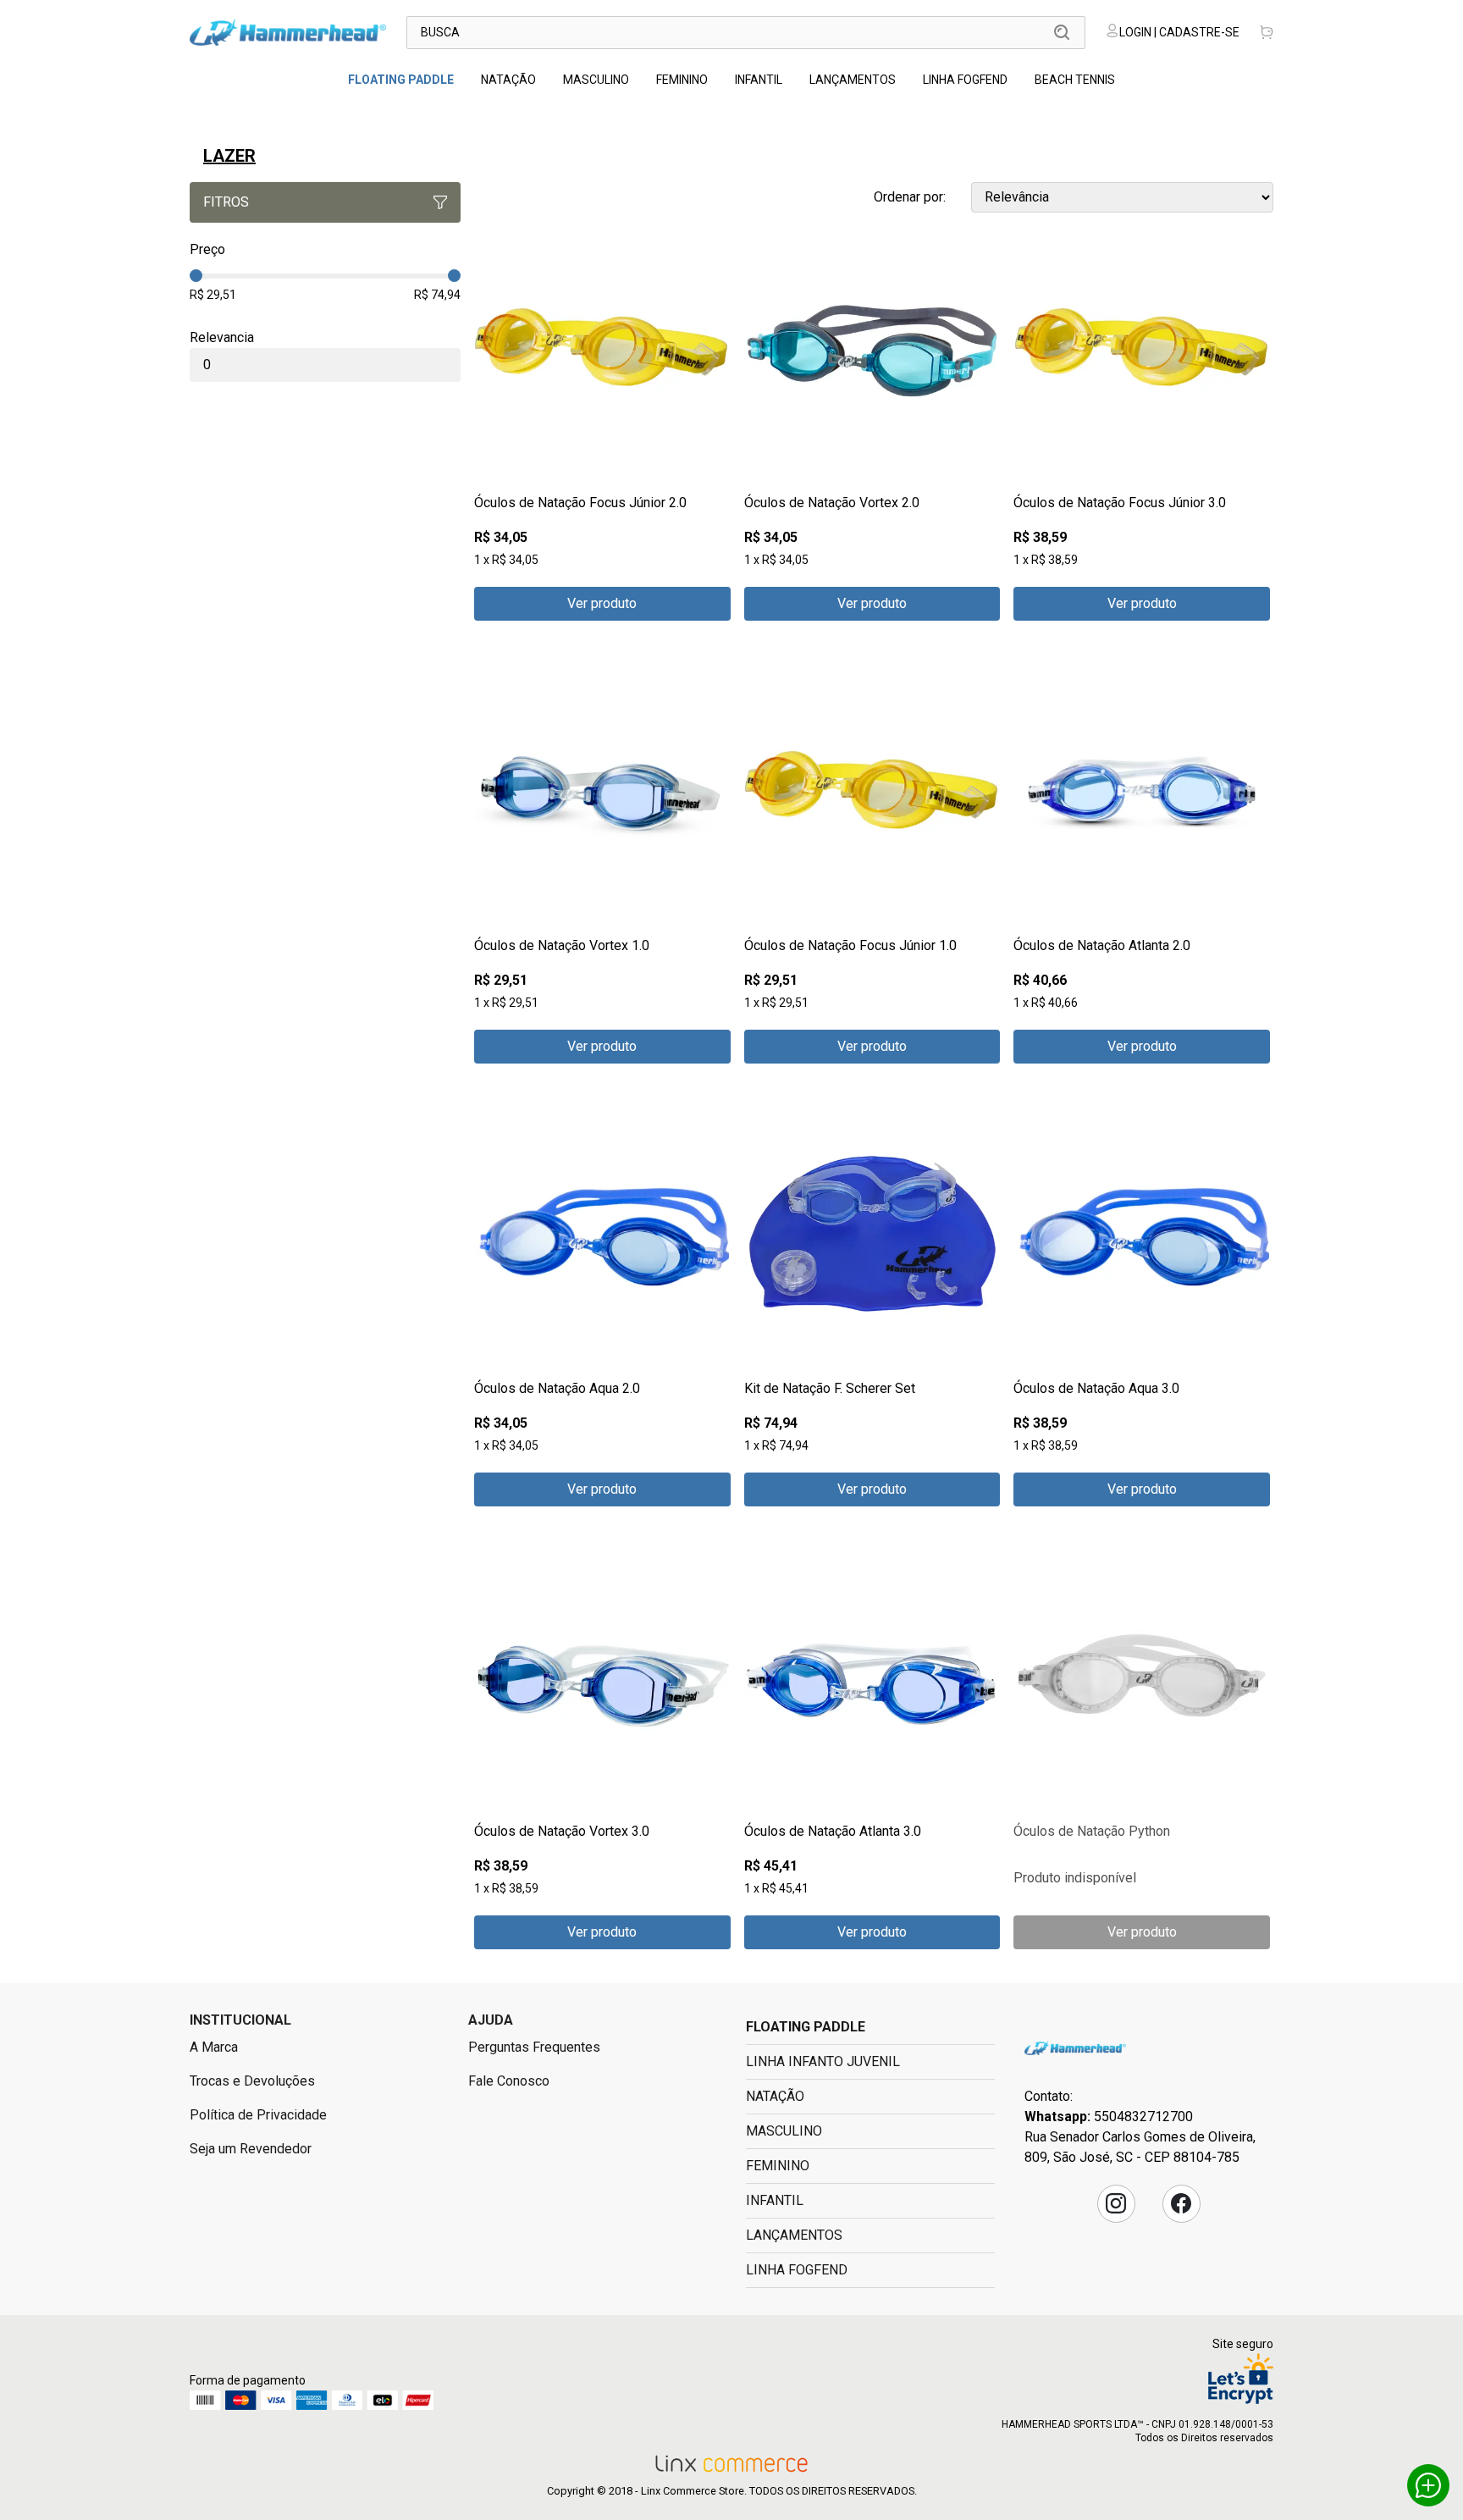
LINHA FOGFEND (965, 80)
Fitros (226, 202)
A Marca (214, 2047)
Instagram (1116, 2203)
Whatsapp (1428, 2485)
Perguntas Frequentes (534, 2047)
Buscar (1062, 32)
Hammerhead (1075, 2048)
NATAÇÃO (508, 80)
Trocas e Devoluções (252, 2081)
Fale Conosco (509, 2081)
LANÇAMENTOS (853, 80)
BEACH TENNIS (1075, 80)
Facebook (1181, 2203)
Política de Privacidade (258, 2115)
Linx (288, 32)
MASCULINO (596, 80)
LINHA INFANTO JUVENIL (823, 2061)
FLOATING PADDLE (401, 80)
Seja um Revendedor (251, 2149)
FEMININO (682, 80)
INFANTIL (759, 80)
